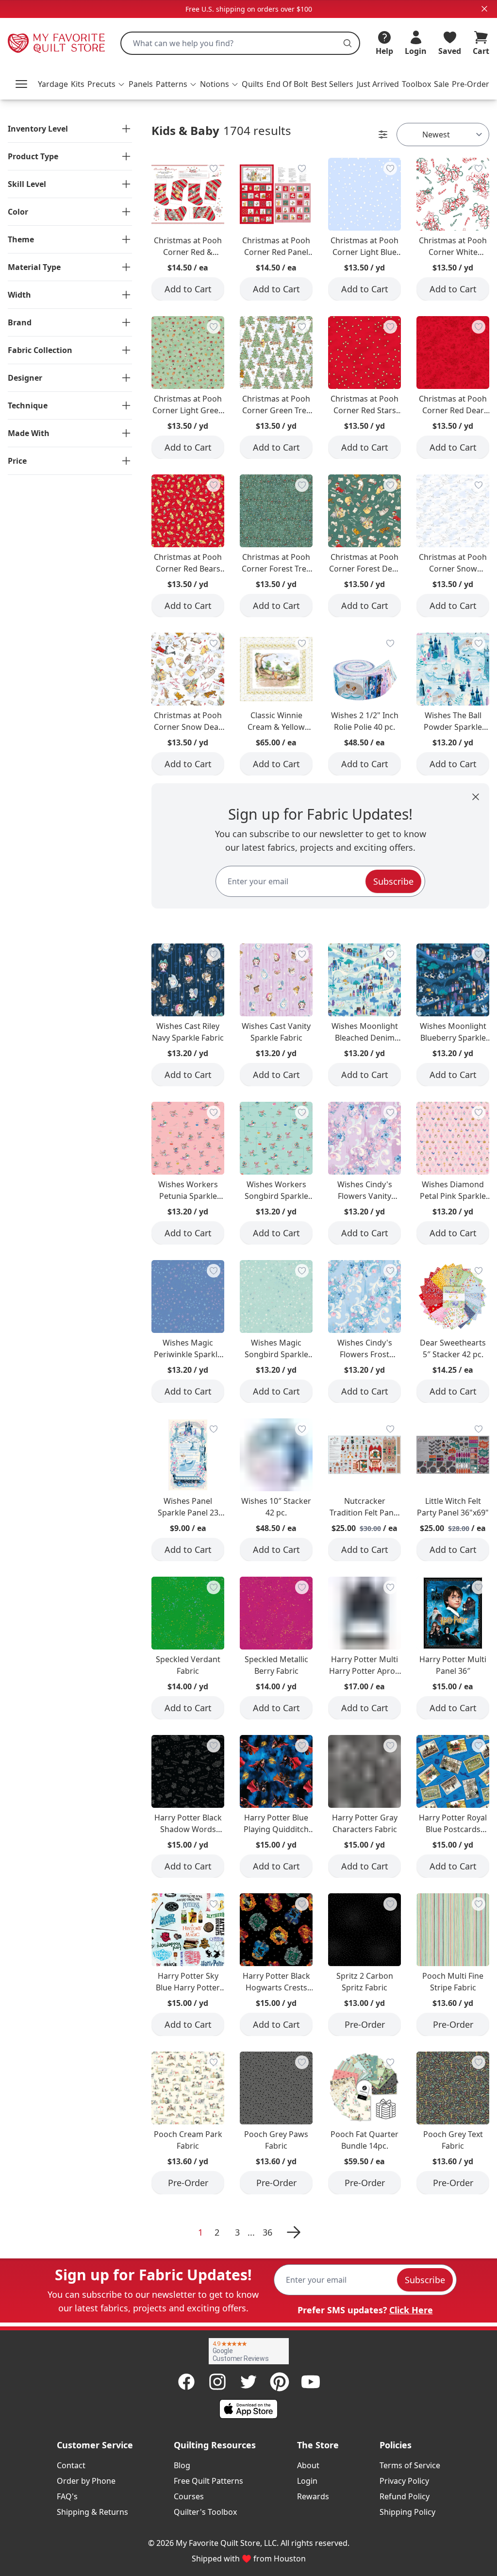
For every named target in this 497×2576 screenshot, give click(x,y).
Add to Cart (188, 289)
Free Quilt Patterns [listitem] (208, 2481)
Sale (441, 84)
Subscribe (393, 881)
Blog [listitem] (182, 2465)
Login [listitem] (307, 2481)
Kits (78, 84)
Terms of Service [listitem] (410, 2465)
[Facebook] (186, 2382)
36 (267, 2232)
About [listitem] (308, 2465)
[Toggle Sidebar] (383, 135)
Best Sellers (332, 84)
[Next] (292, 2232)
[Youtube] (311, 2382)
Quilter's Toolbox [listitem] (205, 2512)
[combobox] (240, 43)
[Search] (348, 43)
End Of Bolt (287, 84)
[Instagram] (217, 2382)
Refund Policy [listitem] (405, 2496)
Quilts (253, 84)
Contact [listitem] (71, 2465)
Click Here (411, 2310)
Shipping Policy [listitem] (407, 2512)
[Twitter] (248, 2382)
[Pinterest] (280, 2382)
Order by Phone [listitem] (86, 2481)
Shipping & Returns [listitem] (92, 2512)
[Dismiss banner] (484, 9)
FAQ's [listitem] (67, 2496)
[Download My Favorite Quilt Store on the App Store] (248, 2409)
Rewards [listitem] (313, 2496)
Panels (141, 84)
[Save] (214, 168)
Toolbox (416, 84)
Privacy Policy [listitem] (404, 2481)
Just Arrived (378, 84)
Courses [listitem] (189, 2496)
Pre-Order (471, 84)
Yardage (53, 84)
